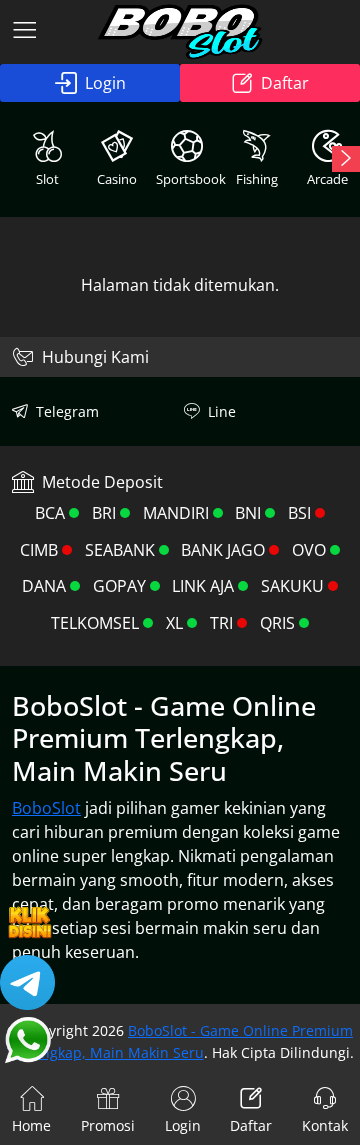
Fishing (257, 179)
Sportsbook (189, 179)
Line (222, 411)
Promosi (108, 1125)
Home (31, 1125)
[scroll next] (346, 159)
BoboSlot (46, 808)
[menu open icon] (25, 32)
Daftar (285, 83)
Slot (47, 179)
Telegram (67, 411)
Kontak (325, 1125)
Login (105, 83)
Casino (117, 179)
